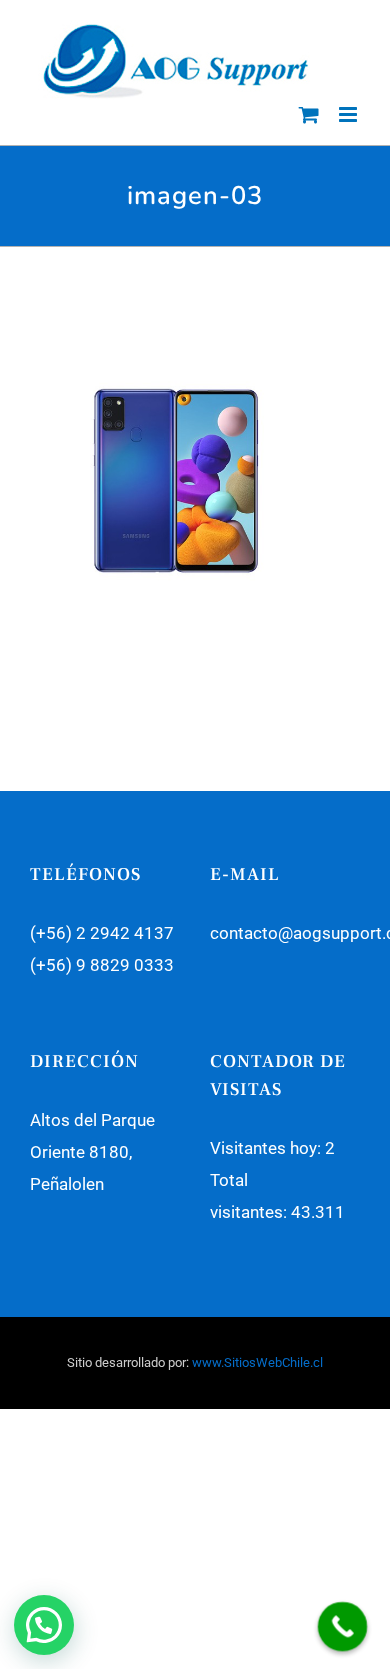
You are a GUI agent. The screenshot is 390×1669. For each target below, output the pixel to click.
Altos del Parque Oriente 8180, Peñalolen (92, 1152)
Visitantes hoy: (267, 1148)
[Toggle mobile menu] (349, 114)
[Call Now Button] (343, 1627)
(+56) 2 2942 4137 (102, 933)
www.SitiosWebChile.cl (257, 1362)
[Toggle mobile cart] (309, 114)
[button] (44, 1625)
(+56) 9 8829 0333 (102, 965)
